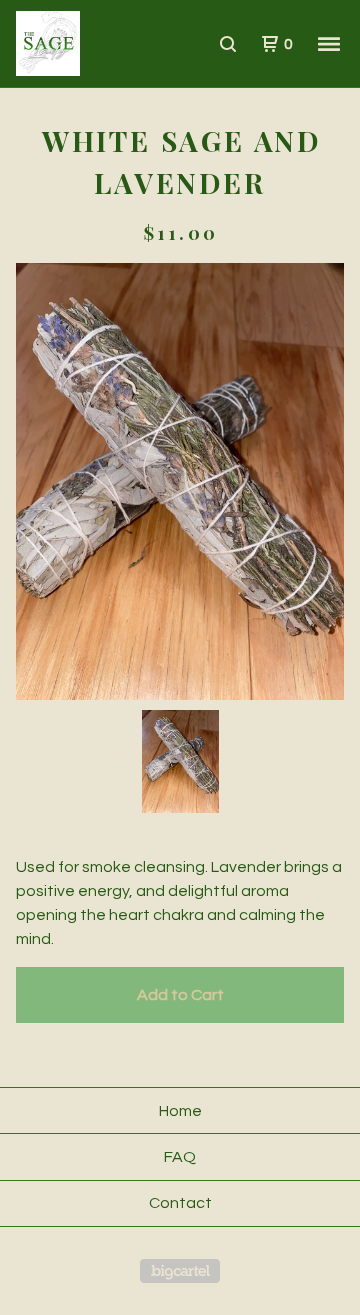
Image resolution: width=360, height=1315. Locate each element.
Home (180, 1111)
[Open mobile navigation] (329, 44)
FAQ (180, 1157)
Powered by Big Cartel (180, 1271)
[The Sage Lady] (98, 44)
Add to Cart (180, 995)
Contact (180, 1203)
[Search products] (228, 44)
